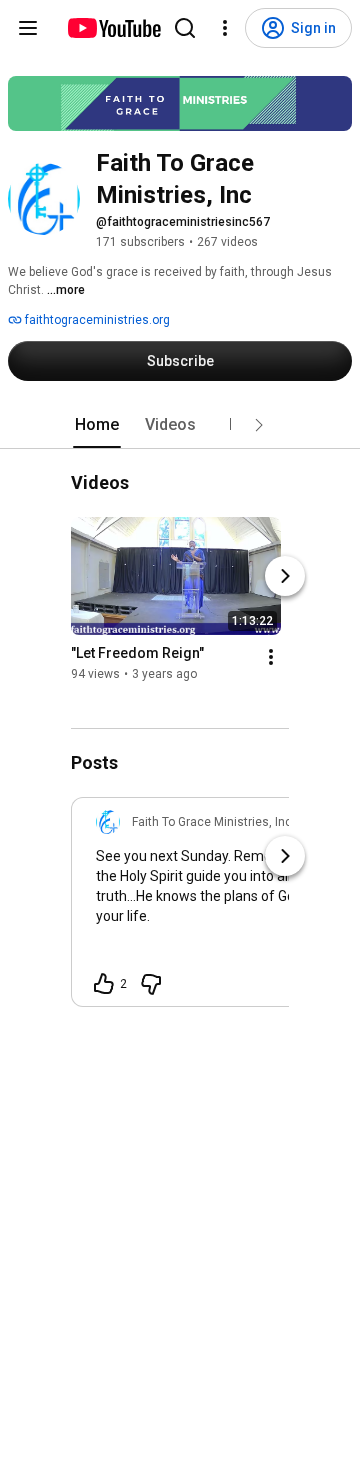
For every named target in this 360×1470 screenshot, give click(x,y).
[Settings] (225, 28)
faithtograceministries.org (96, 320)
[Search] (185, 28)
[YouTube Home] (113, 28)
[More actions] (271, 658)
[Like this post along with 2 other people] (104, 984)
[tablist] (180, 425)
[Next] (285, 577)
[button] (259, 425)
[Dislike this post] (151, 984)
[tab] (97, 425)
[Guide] (28, 28)
